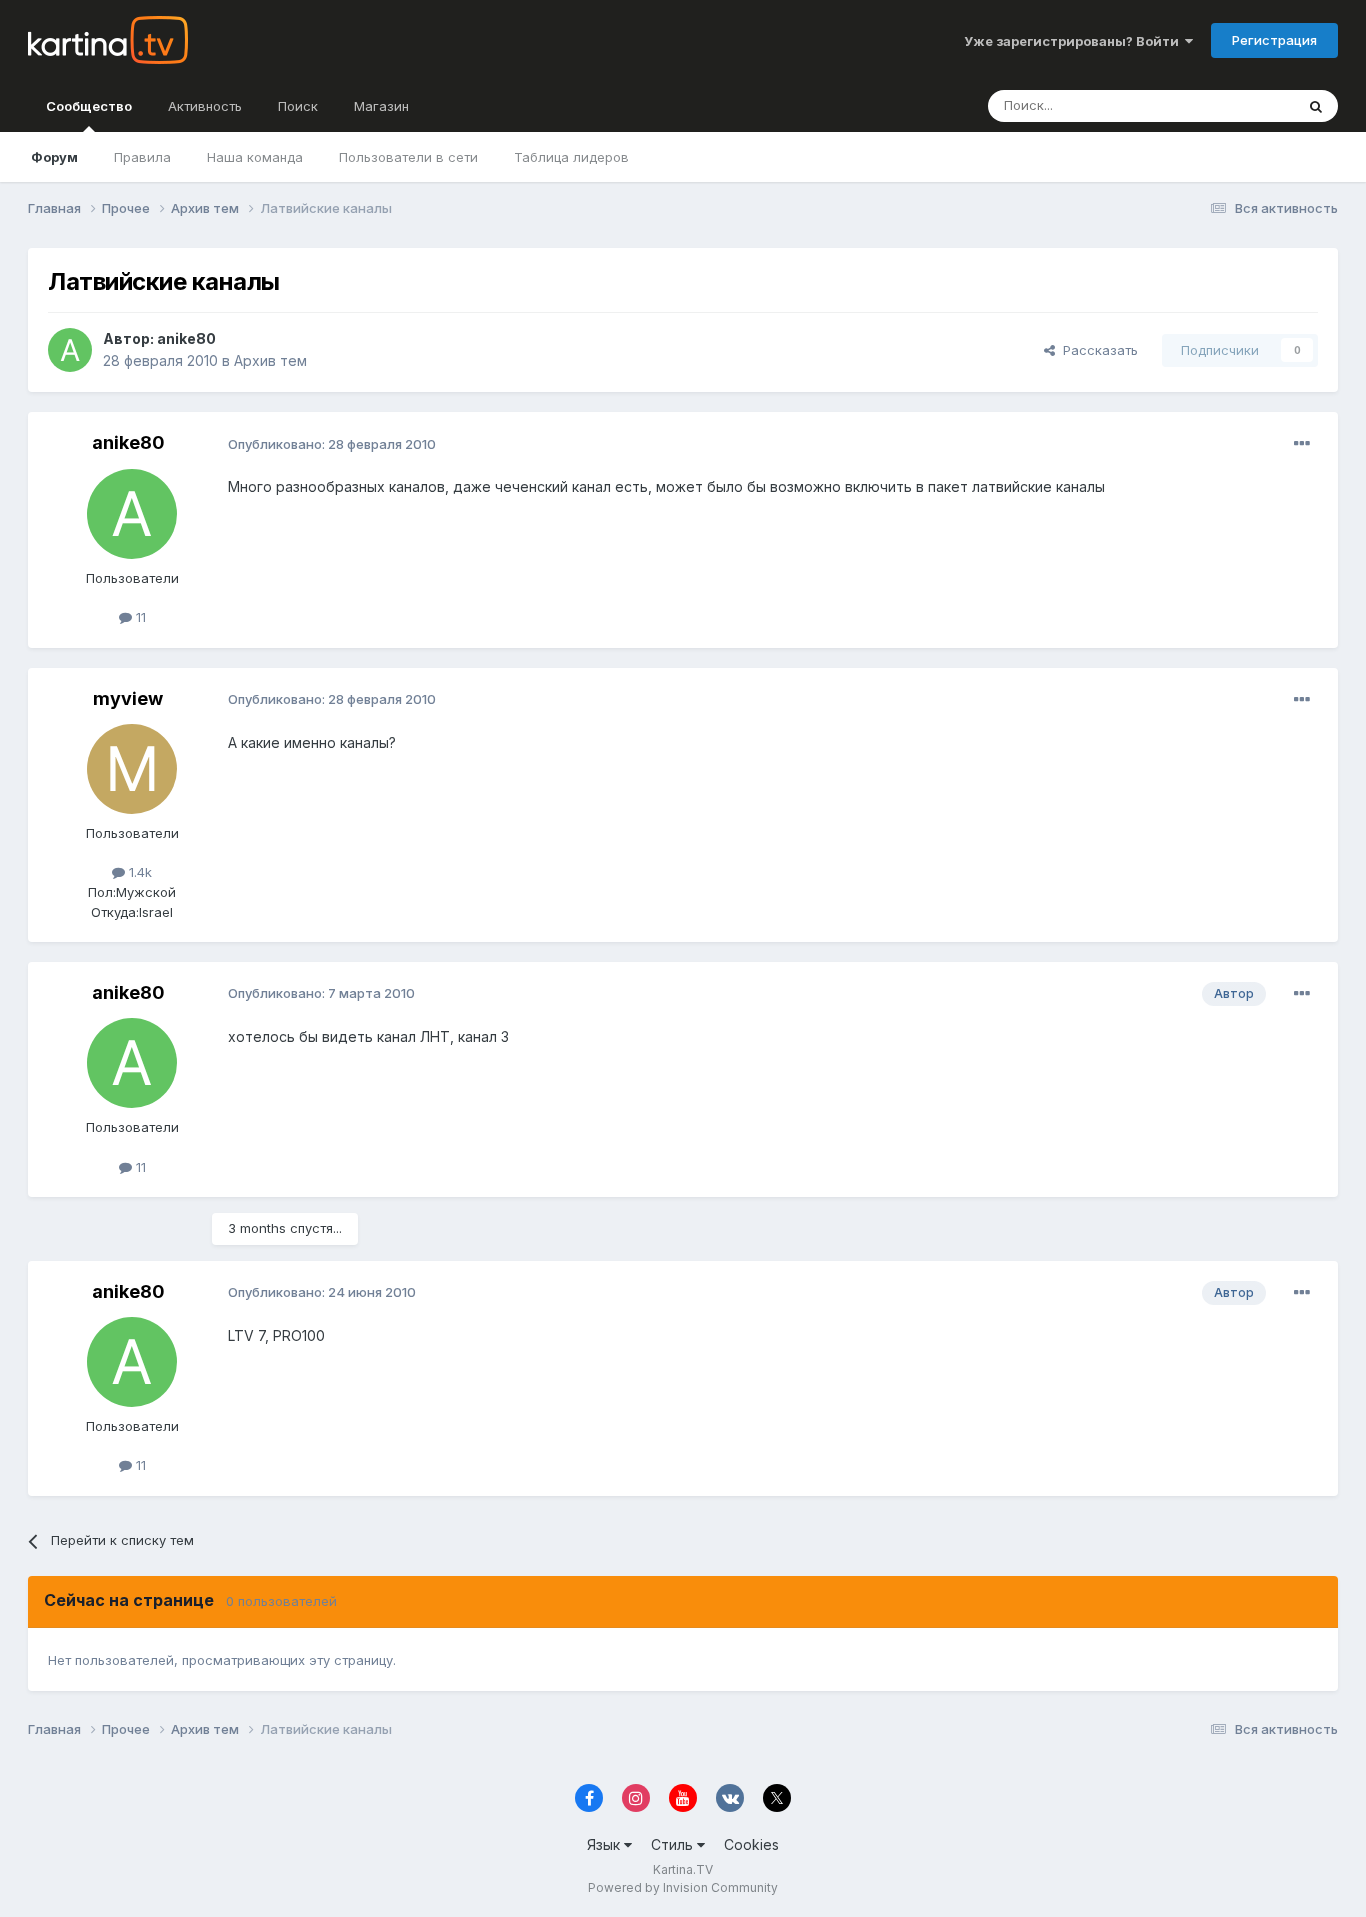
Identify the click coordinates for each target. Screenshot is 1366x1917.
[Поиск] (1316, 106)
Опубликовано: (332, 444)
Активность (205, 106)
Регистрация (1274, 40)
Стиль (674, 1844)
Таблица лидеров (571, 157)
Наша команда (255, 157)
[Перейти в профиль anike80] (70, 350)
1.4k (138, 872)
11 (139, 617)
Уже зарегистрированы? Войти (1074, 41)
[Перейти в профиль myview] (132, 769)
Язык (605, 1844)
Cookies (751, 1844)
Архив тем (270, 360)
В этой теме (1231, 105)
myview (128, 698)
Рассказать (1096, 350)
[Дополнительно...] (1302, 444)
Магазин (381, 106)
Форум (54, 157)
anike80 (186, 338)
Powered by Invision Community (683, 1887)
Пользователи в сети (408, 157)
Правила (142, 157)
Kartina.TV (683, 1869)
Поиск (298, 106)
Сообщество (89, 106)
